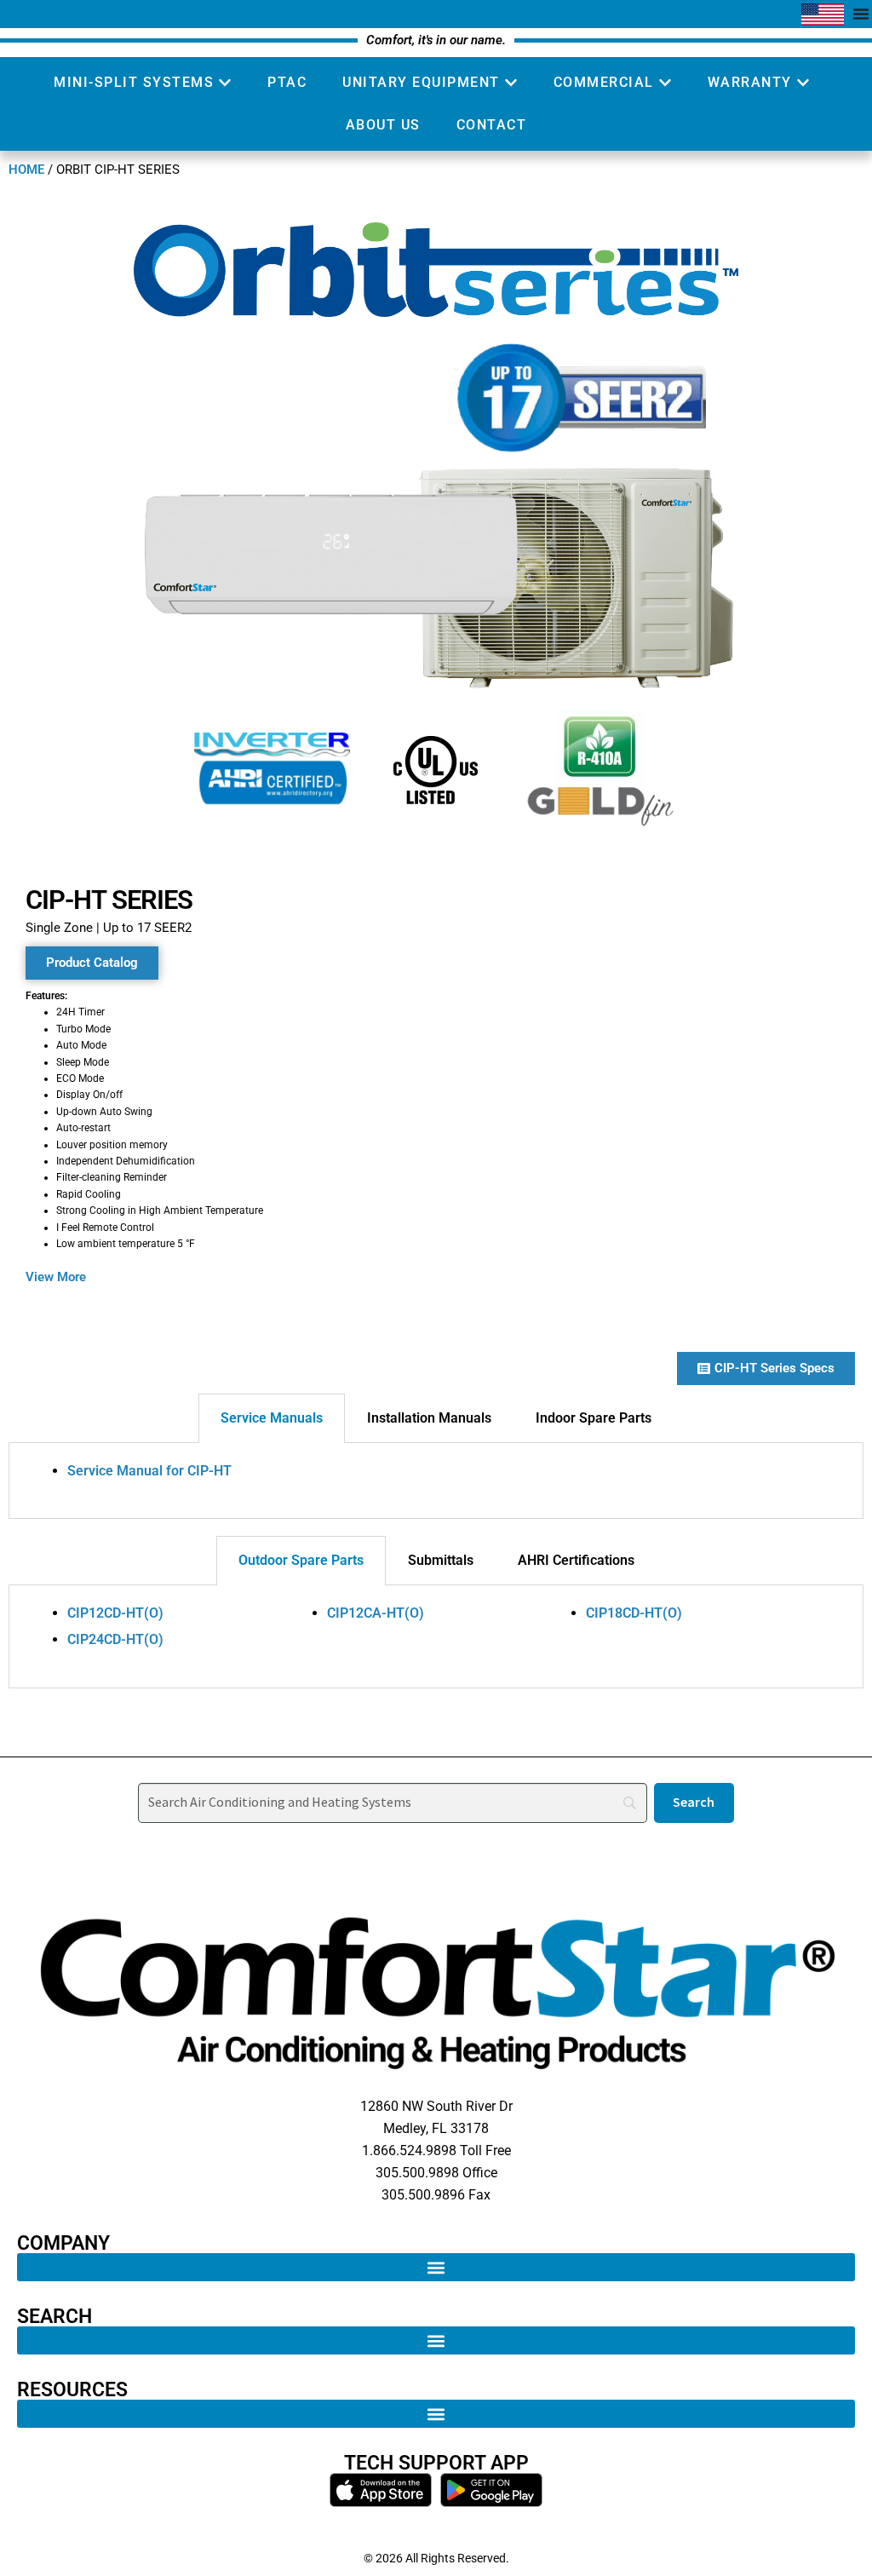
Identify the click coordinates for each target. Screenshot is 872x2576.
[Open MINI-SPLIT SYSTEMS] (225, 83)
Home (26, 170)
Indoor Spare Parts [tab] (594, 1418)
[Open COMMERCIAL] (665, 83)
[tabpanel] (436, 1481)
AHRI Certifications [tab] (576, 1560)
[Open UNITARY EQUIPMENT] (511, 83)
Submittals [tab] (441, 1560)
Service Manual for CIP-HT (149, 1471)
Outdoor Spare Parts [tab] (301, 1560)
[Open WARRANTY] (803, 83)
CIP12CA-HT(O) (376, 1613)
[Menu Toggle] (861, 14)
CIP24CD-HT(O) (115, 1639)
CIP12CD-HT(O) (115, 1613)
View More (56, 1277)
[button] (436, 2267)
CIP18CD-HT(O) (634, 1613)
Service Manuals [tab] (272, 1418)
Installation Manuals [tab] (429, 1418)
